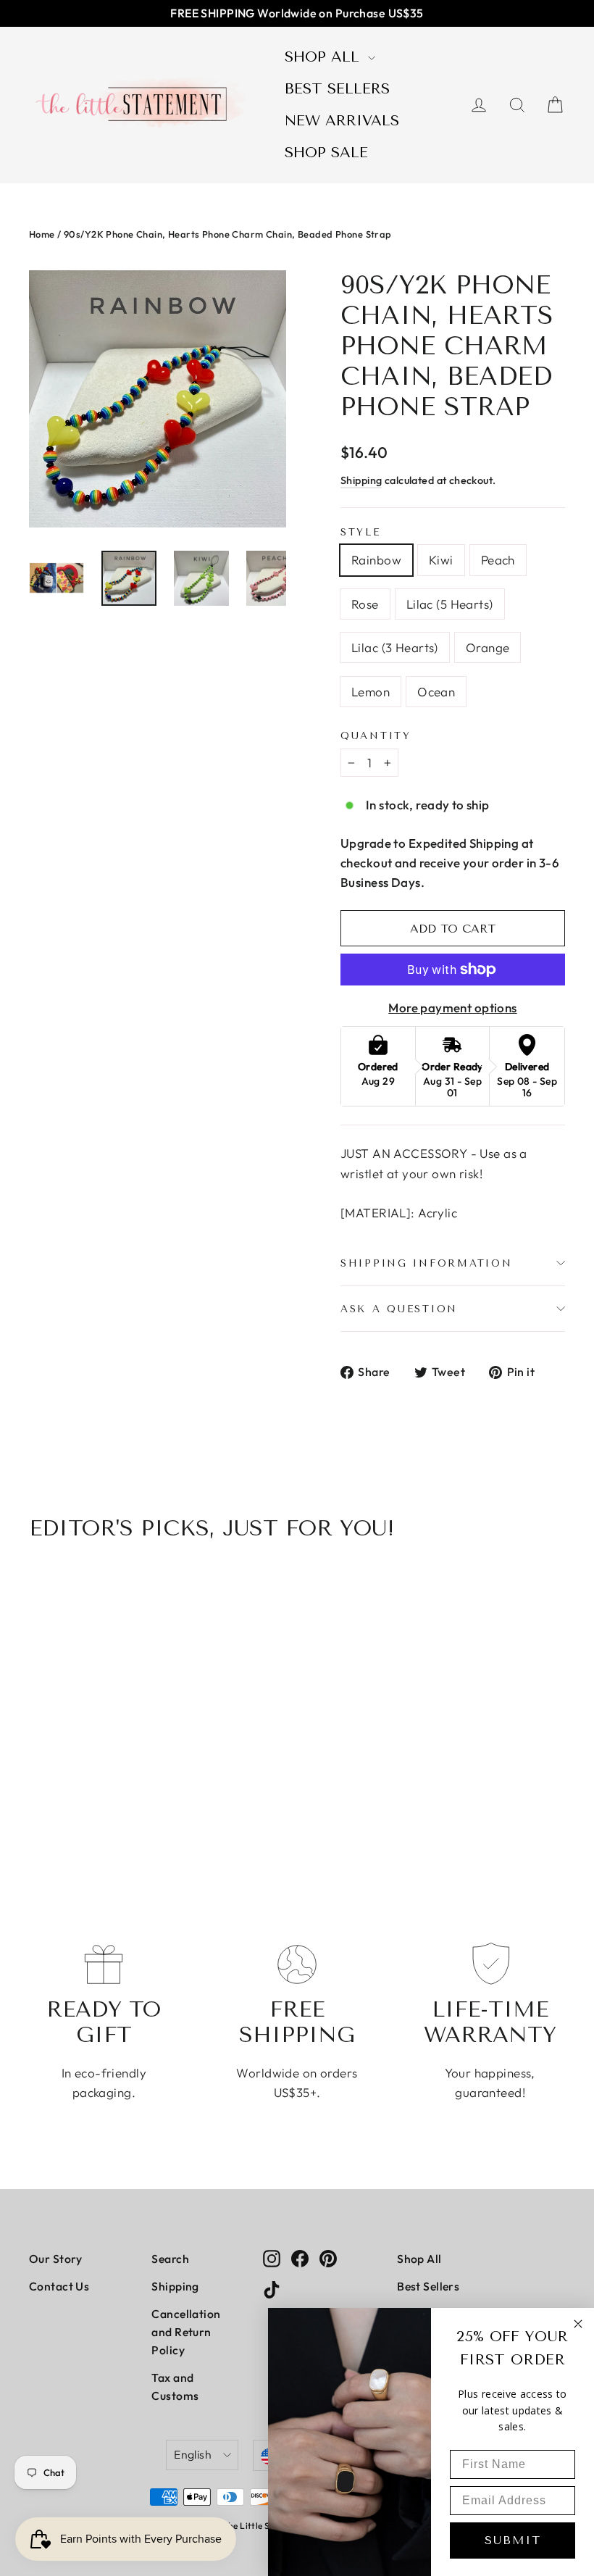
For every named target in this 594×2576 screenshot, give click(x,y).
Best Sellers (337, 89)
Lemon (371, 692)
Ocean (436, 692)
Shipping (361, 480)
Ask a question (399, 1309)
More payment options (453, 1008)
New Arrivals (342, 121)
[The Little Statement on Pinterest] (328, 2257)
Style (361, 532)
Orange (488, 647)
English (193, 2454)
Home (42, 234)
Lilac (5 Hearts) (450, 604)
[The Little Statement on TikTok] (272, 2288)
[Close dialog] (578, 2324)
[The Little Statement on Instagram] (272, 2257)
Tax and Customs (175, 2387)
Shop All (325, 57)
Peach (498, 560)
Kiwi (441, 560)
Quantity (376, 735)
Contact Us (59, 2286)
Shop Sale (326, 153)
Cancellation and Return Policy (186, 2332)
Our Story (56, 2259)
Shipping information (426, 1263)
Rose (365, 604)
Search (170, 2259)
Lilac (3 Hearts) (395, 647)
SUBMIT (513, 2540)
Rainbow (376, 560)
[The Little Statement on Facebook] (300, 2257)
